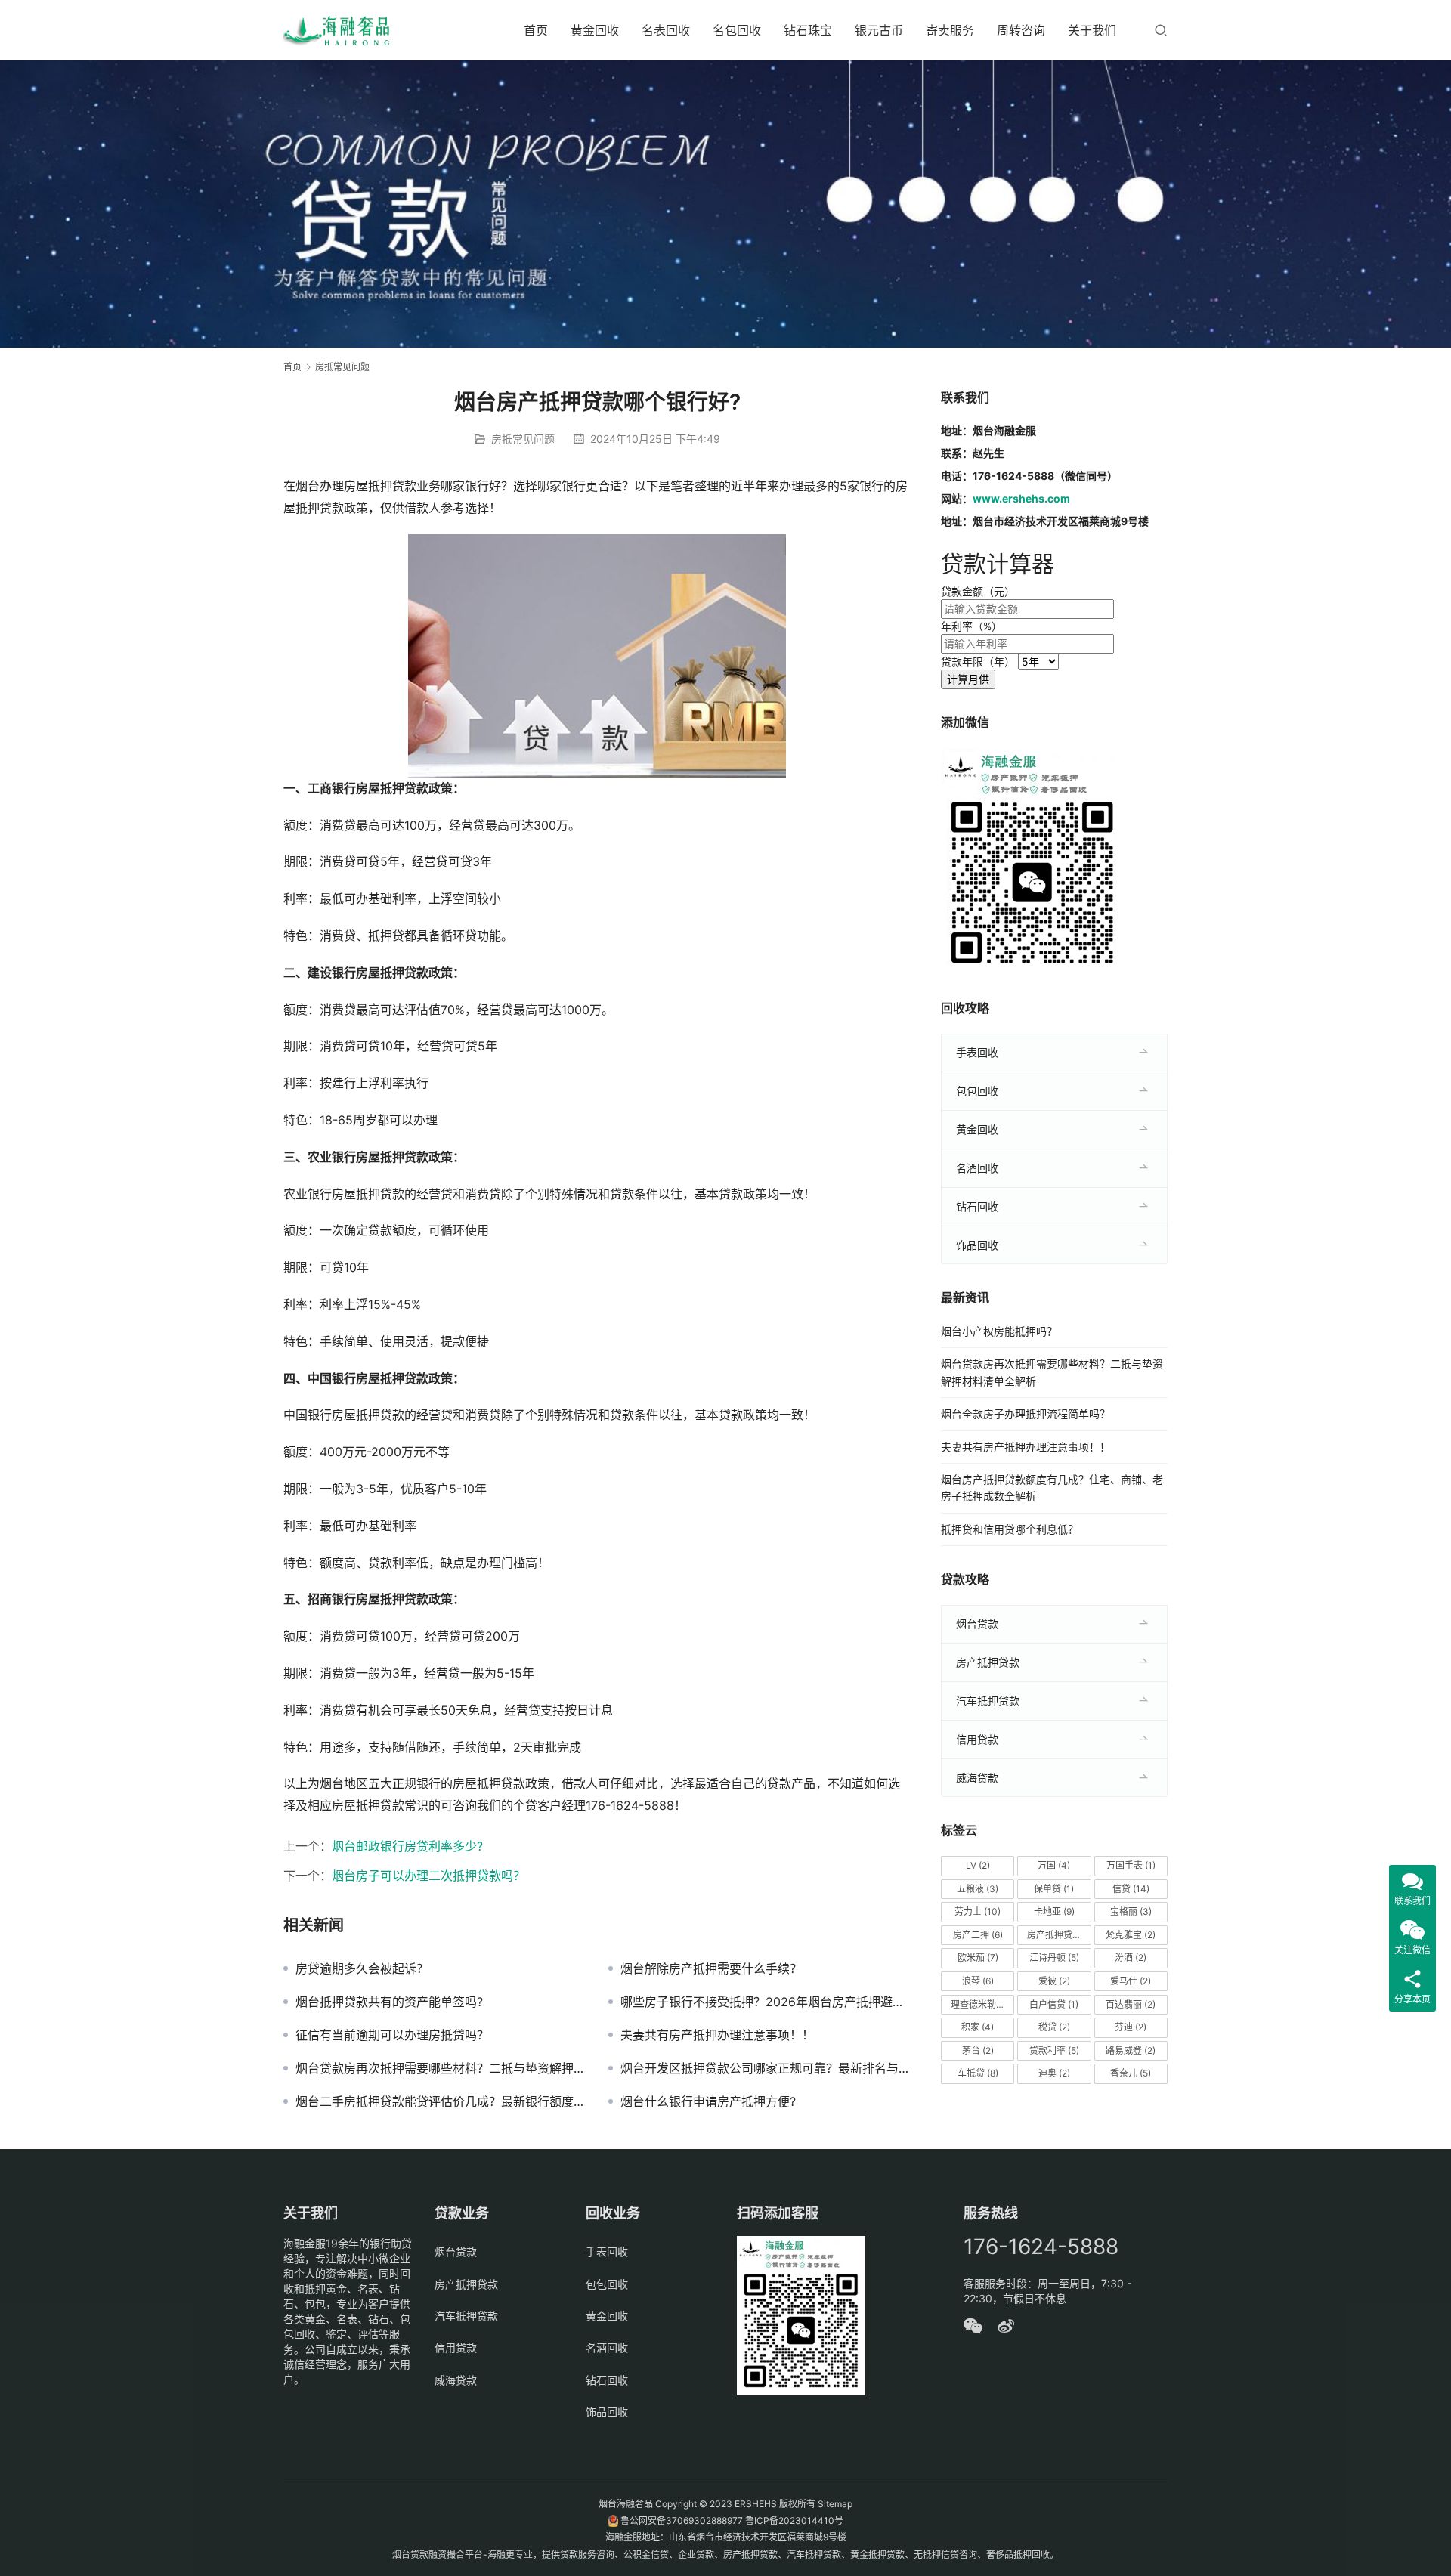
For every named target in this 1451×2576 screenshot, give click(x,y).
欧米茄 (978, 1958)
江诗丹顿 (1054, 1958)
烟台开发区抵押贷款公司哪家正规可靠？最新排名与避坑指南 (766, 2068)
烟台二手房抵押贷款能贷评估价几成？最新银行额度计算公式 (441, 2101)
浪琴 (978, 1981)
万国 (1054, 1865)
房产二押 (978, 1935)
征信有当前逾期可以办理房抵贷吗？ (392, 2035)
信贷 (1131, 1889)
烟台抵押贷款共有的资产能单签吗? (389, 2002)
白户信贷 (1054, 2004)
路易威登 (1131, 2050)
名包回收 (737, 30)
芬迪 (1131, 2027)
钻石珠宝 (808, 30)
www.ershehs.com (1021, 498)
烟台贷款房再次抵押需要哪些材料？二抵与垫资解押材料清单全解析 (441, 2068)
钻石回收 (977, 1206)
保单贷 (1054, 1889)
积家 (978, 2027)
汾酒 (1131, 1958)
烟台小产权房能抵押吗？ (999, 1331)
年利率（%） (971, 626)
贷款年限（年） (978, 662)
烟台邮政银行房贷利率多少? (407, 1846)
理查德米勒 (980, 2004)
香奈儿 (1131, 2073)
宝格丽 (1131, 1911)
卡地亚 (1054, 1911)
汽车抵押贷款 (988, 1701)
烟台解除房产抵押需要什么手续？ (711, 1968)
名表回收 (666, 30)
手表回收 (977, 1052)
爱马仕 (1131, 1981)
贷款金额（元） (978, 591)
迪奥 (1054, 2073)
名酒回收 (977, 1168)
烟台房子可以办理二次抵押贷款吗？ (428, 1876)
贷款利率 (1054, 2050)
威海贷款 (977, 1778)
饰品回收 (977, 1245)
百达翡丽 (1131, 2004)
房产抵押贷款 (988, 1662)
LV (978, 1865)
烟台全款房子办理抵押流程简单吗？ (1026, 1413)
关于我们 (1092, 30)
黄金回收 (595, 30)
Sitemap (835, 2504)
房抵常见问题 (523, 439)
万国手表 (1131, 1865)
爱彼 (1054, 1981)
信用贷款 (977, 1739)
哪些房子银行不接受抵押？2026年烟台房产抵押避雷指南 (766, 2002)
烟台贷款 (977, 1624)
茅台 (978, 2050)
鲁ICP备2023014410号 (794, 2520)
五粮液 (978, 1889)
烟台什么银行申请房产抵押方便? (708, 2101)
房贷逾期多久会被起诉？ (362, 1968)
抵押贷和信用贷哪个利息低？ (1010, 1529)
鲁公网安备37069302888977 (682, 2520)
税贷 (1054, 2027)
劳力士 (978, 1911)
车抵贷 (978, 2073)
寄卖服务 (950, 30)
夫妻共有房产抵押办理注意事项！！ (717, 2035)
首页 (536, 30)
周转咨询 (1021, 30)
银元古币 (879, 30)
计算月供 (968, 679)
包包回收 (977, 1091)
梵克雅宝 (1131, 1935)
